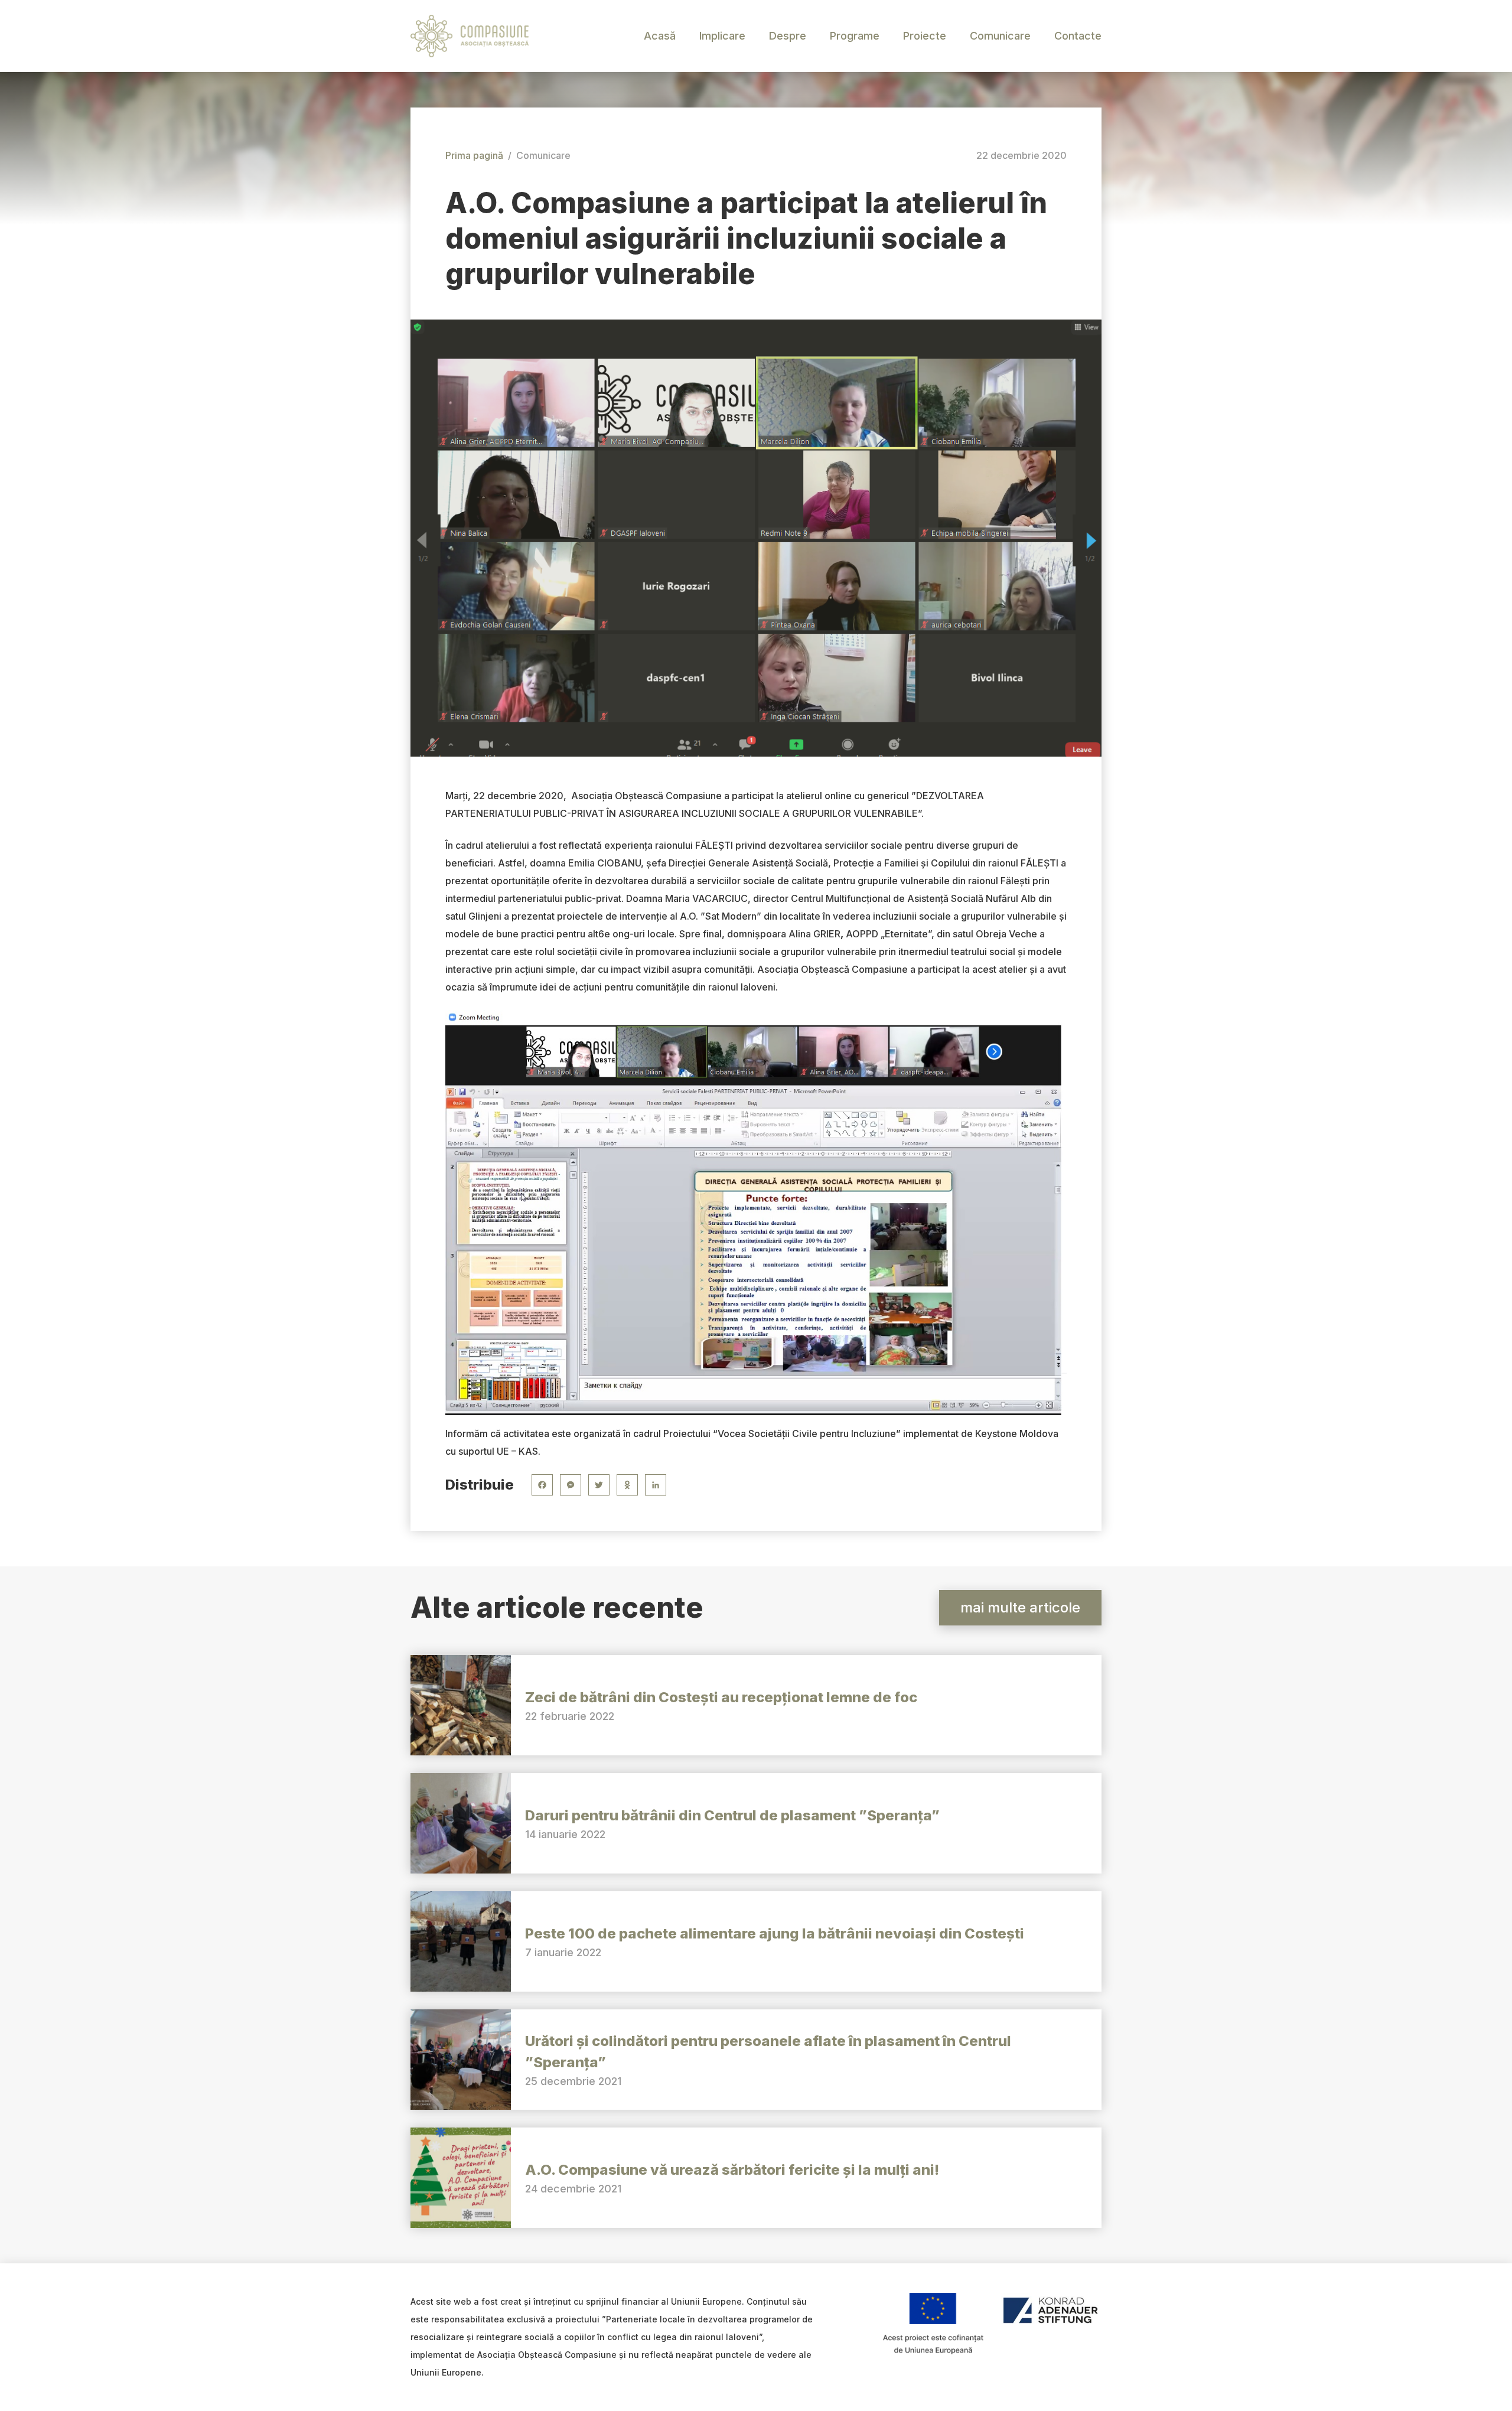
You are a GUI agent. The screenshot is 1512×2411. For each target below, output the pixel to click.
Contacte (1078, 36)
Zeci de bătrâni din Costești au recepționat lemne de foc (721, 1697)
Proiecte (925, 36)
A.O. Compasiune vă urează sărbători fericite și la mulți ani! (732, 2170)
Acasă (660, 36)
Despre (788, 36)
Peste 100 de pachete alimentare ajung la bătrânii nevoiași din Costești (775, 1933)
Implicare (722, 36)
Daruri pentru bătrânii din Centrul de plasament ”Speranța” (732, 1815)
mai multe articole (1020, 1607)
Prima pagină (474, 155)
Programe (855, 36)
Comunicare (1000, 36)
